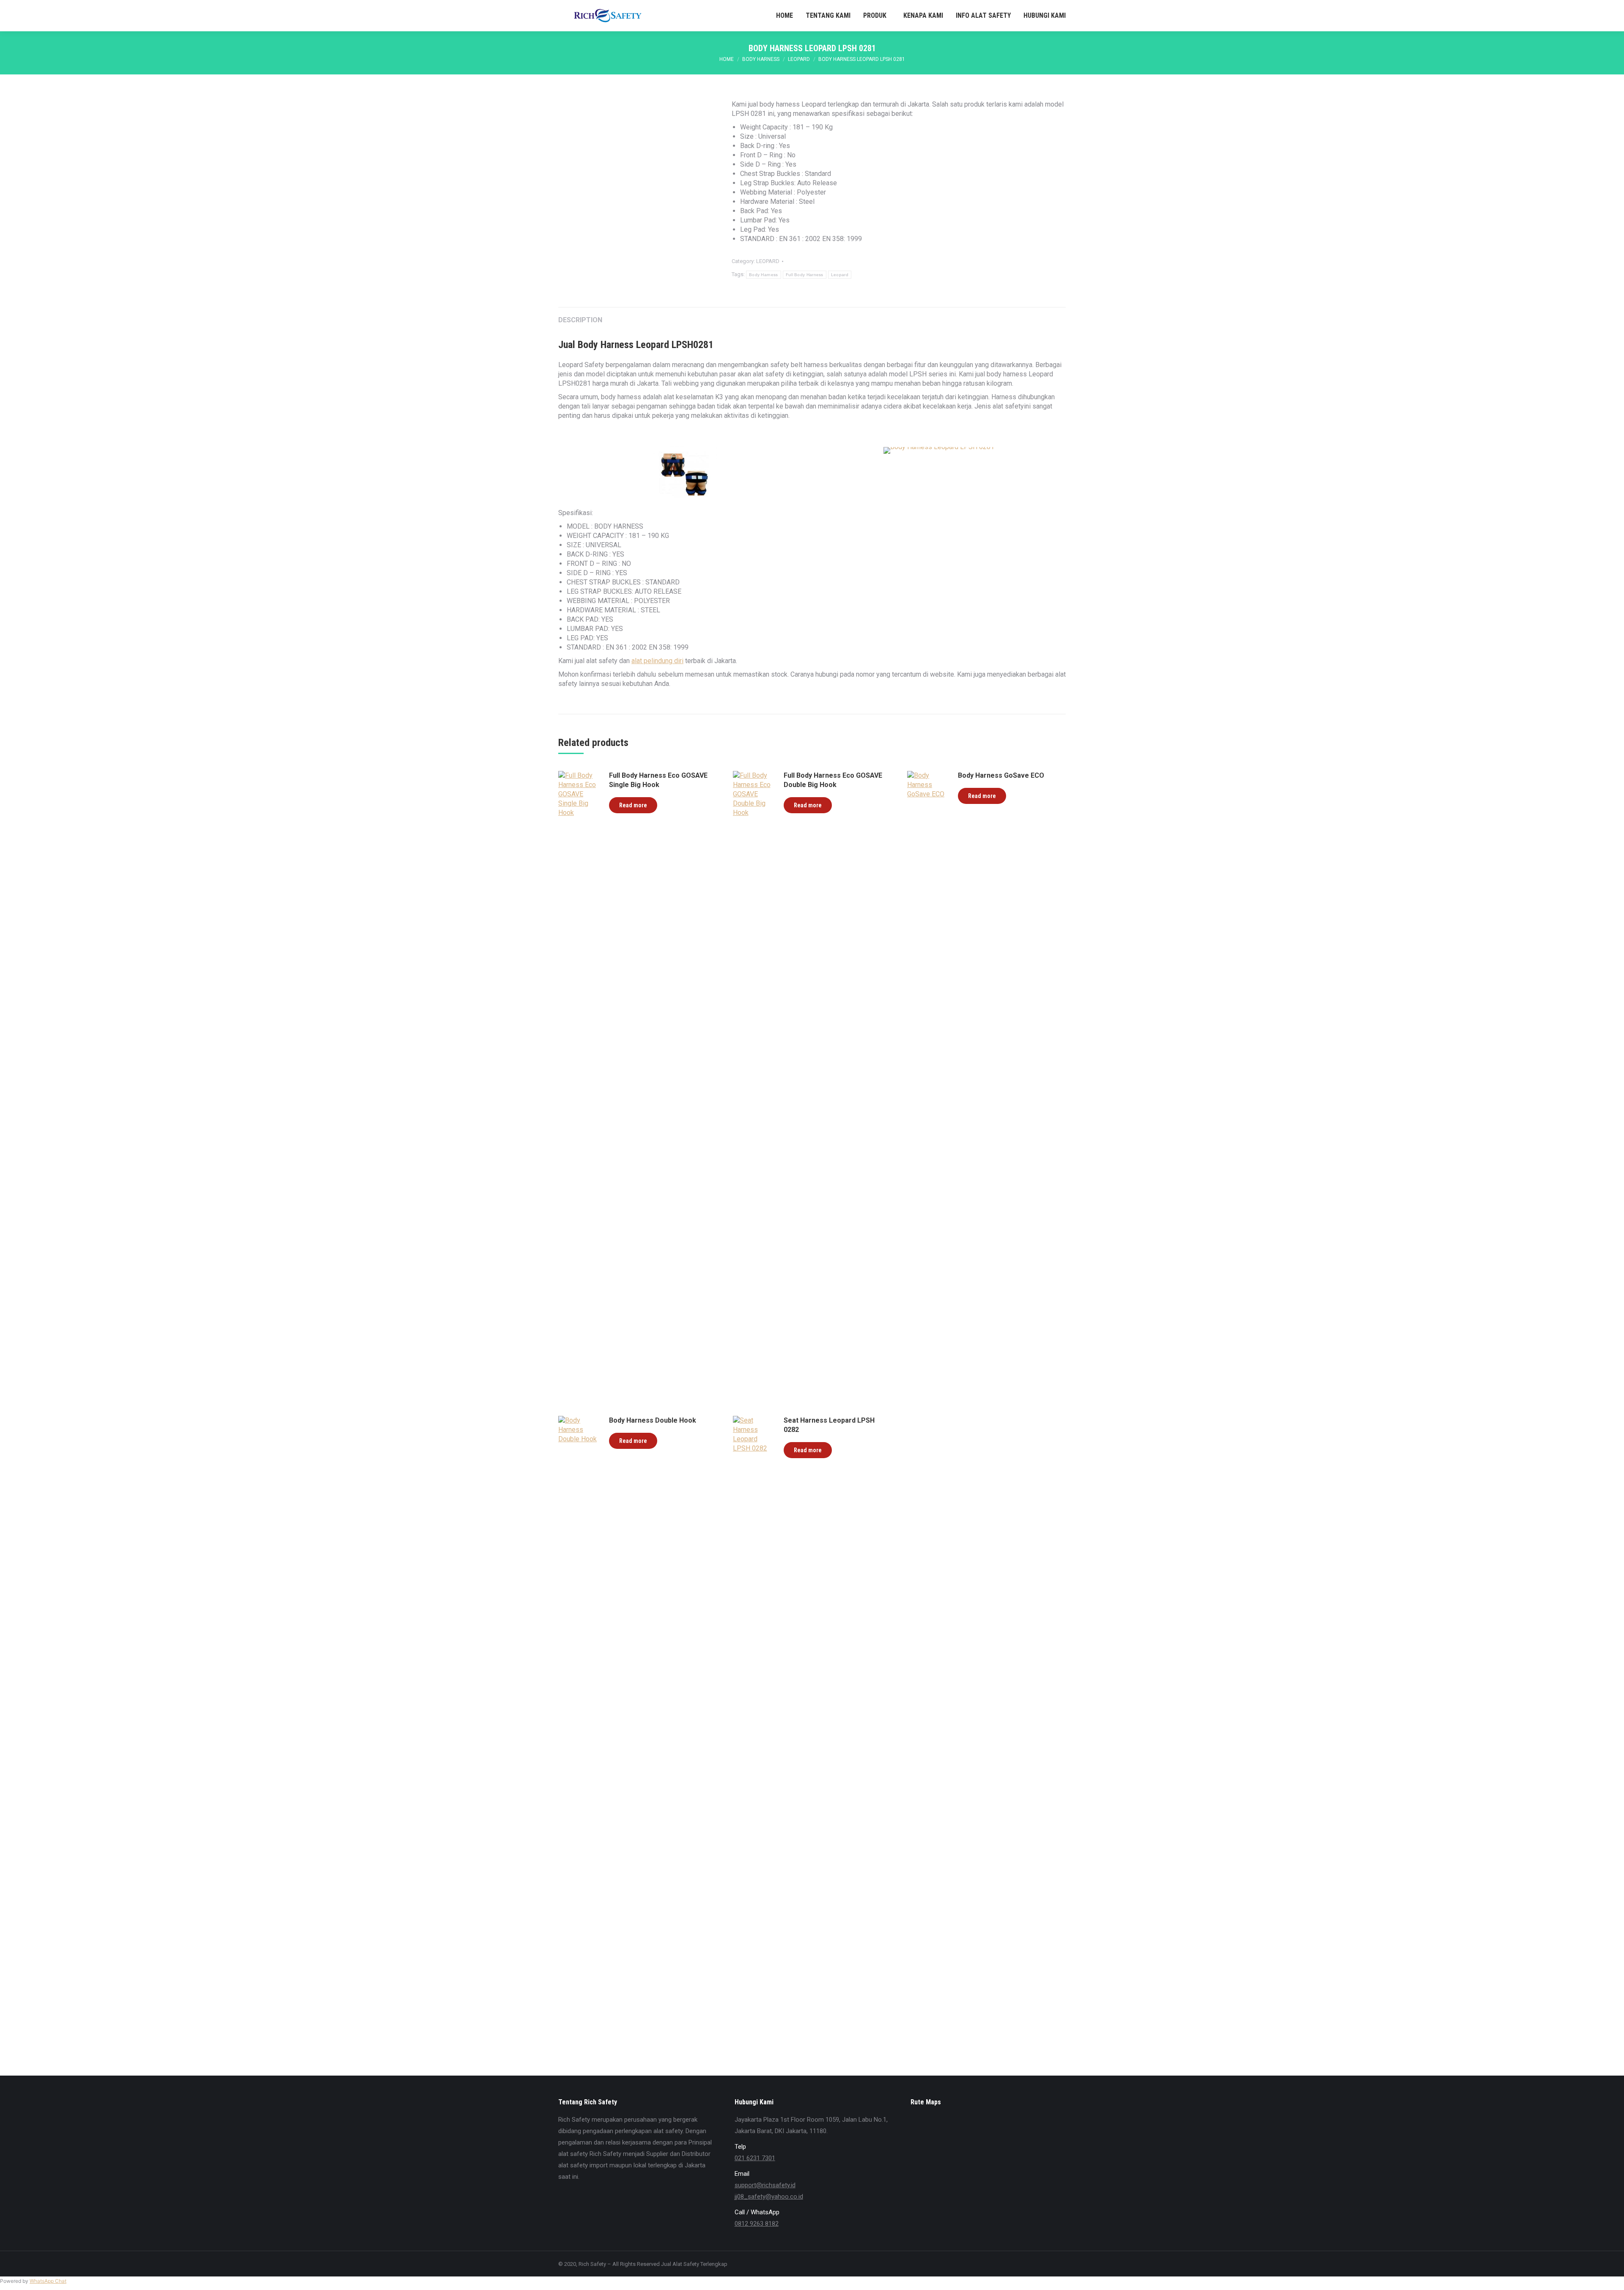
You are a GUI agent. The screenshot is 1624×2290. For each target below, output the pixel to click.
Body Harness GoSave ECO (1001, 775)
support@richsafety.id (765, 2185)
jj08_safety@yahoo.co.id (769, 2197)
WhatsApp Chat (48, 2281)
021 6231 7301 (755, 2158)
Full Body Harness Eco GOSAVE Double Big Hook (833, 780)
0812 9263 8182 (757, 2224)
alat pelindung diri (657, 661)
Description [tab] (580, 320)
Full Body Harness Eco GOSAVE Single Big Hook (658, 780)
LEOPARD (768, 261)
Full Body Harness (805, 275)
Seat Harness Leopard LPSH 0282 (829, 1425)
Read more (633, 805)
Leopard (840, 275)
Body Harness (764, 275)
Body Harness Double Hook (653, 1420)
